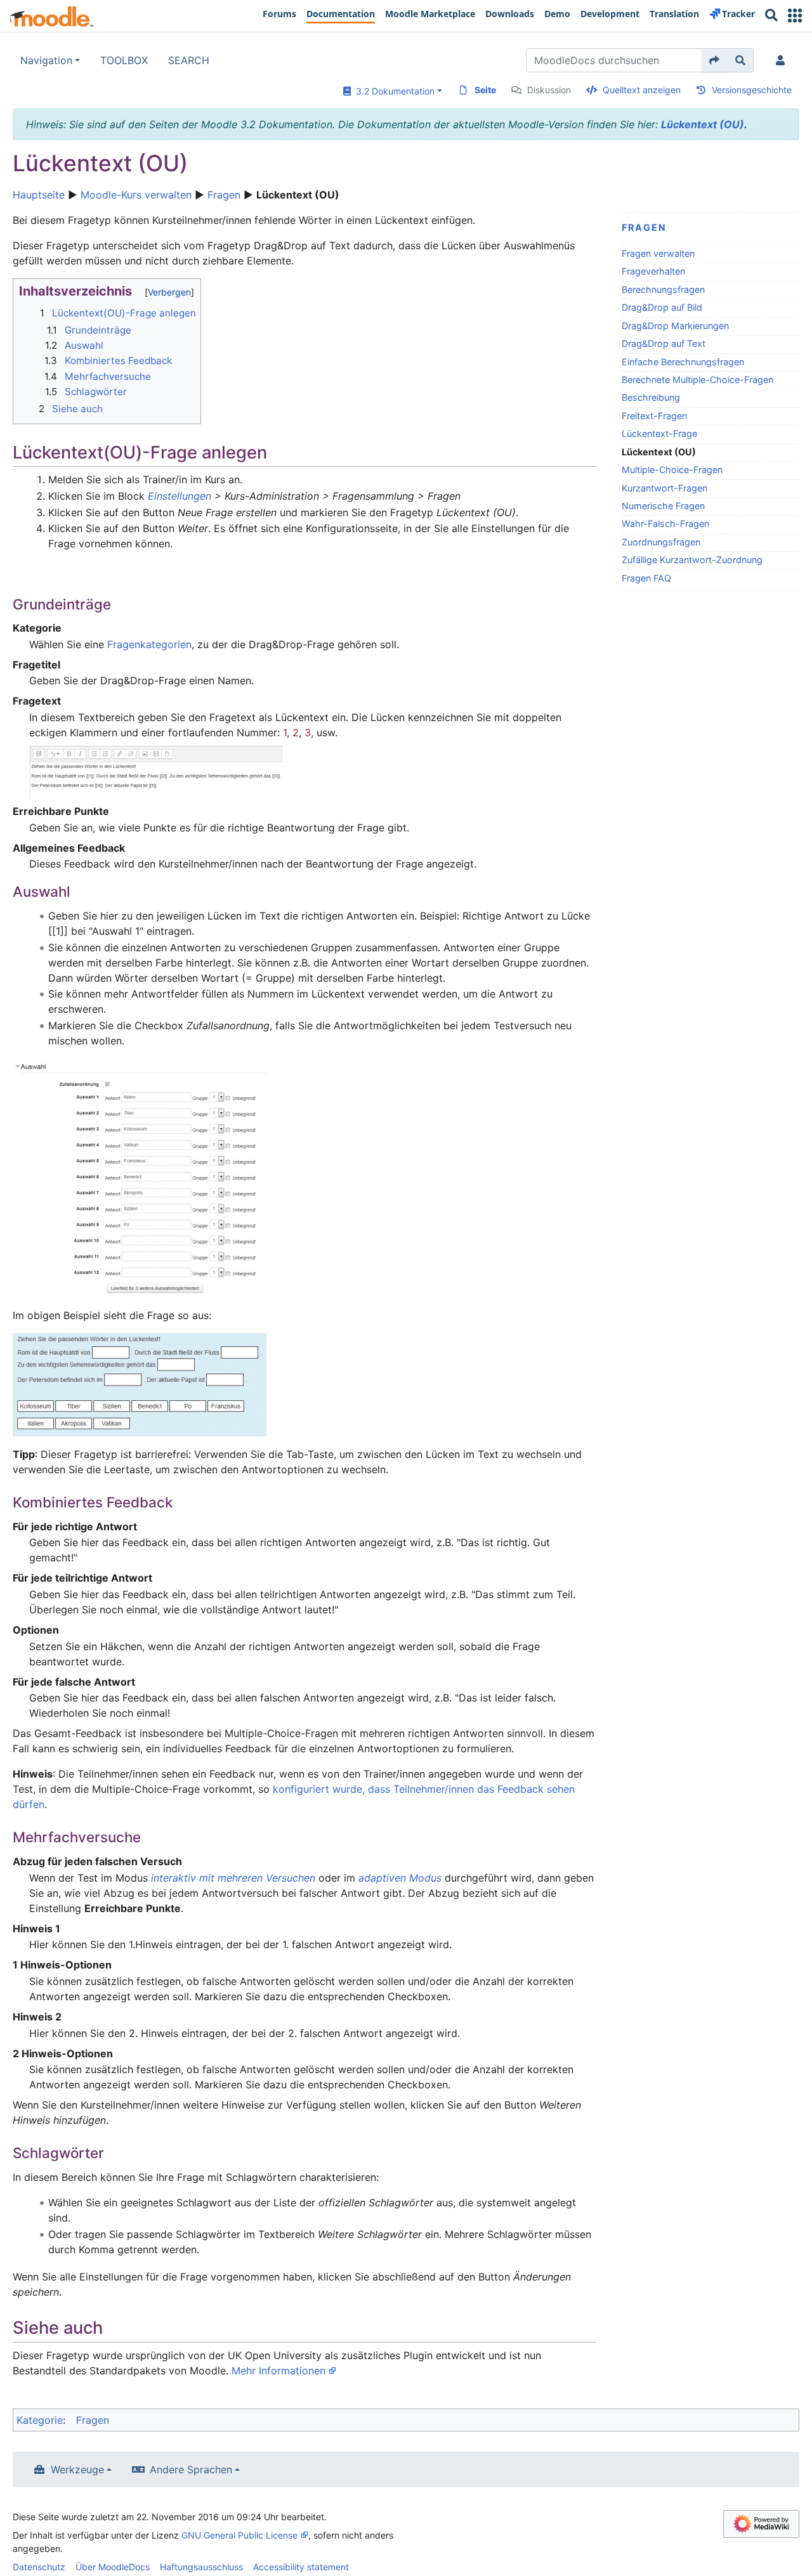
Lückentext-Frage (659, 433)
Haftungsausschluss (201, 2567)
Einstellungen (180, 496)
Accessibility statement (301, 2567)
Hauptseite (39, 195)
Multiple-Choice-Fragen (672, 470)
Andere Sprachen (191, 2469)
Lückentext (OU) (703, 124)
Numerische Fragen (663, 506)
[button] (795, 16)
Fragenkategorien (149, 644)
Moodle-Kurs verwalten (136, 195)
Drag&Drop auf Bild (662, 307)
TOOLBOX (124, 60)
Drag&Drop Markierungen (675, 326)
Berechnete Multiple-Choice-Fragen (697, 380)
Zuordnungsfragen (661, 542)
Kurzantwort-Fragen (665, 488)
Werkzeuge (77, 2469)
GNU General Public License (239, 2535)
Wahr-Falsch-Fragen (665, 524)
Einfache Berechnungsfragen (683, 362)
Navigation (46, 60)
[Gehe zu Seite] (715, 60)
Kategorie (40, 2420)
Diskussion (549, 90)
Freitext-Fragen (654, 416)
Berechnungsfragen (663, 289)
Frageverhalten (653, 271)
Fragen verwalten (658, 253)
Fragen (224, 195)
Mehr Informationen (278, 2371)
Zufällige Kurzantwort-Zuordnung (692, 560)
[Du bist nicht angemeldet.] (783, 60)
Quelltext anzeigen (642, 90)
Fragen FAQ (646, 578)
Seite (485, 90)
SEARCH (189, 60)
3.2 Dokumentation (393, 91)
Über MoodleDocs (113, 2567)
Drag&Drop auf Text (664, 343)
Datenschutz (39, 2567)
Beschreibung (651, 397)
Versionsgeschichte (752, 90)
